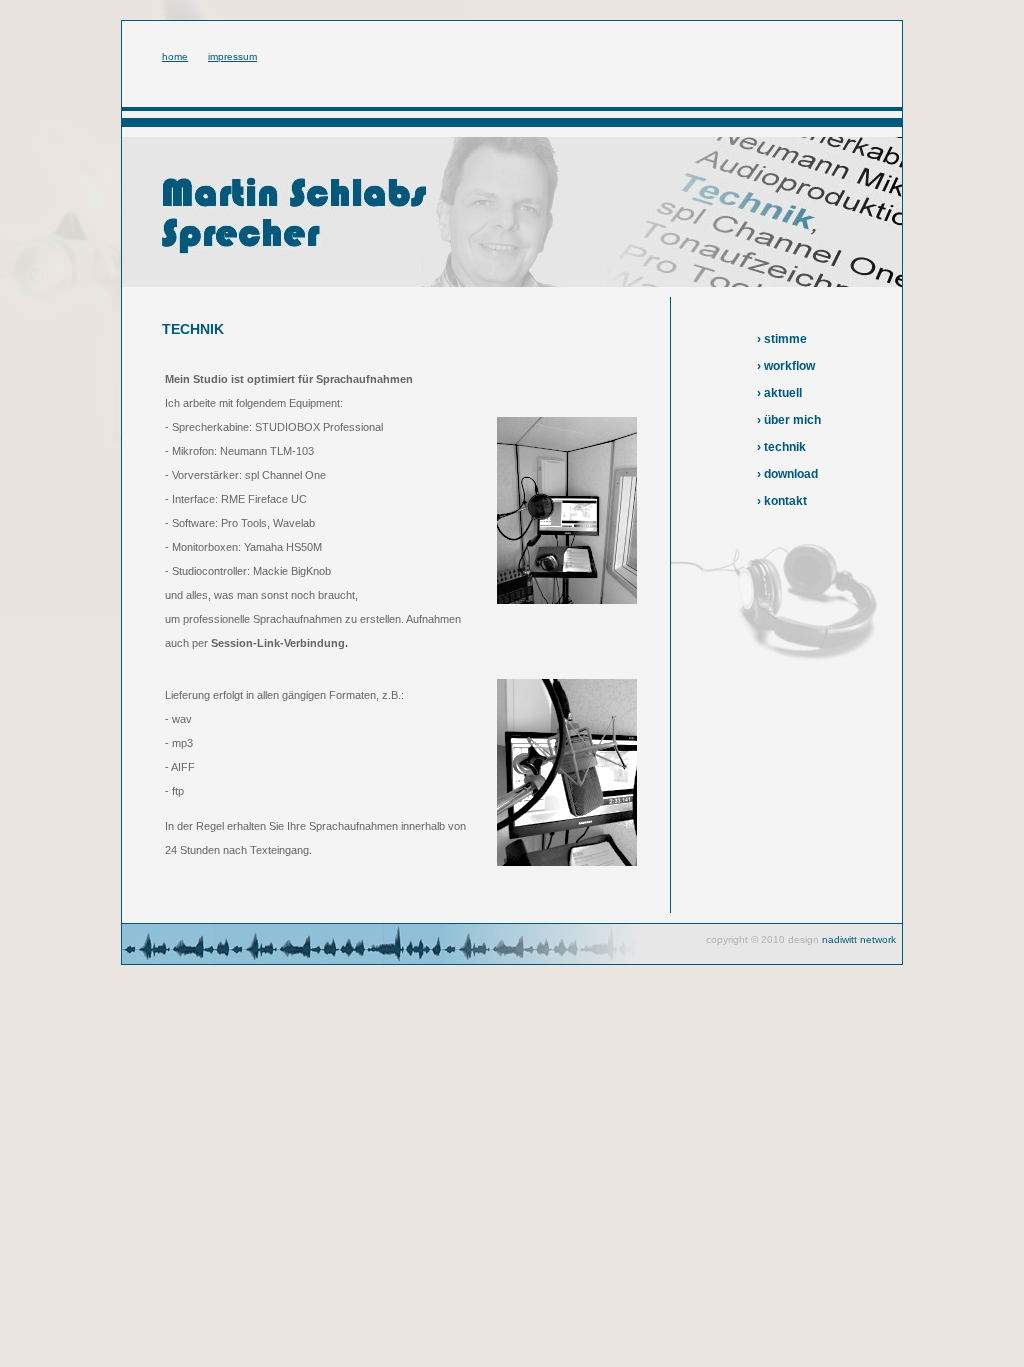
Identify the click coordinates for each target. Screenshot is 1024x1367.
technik (785, 447)
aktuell (783, 393)
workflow (789, 366)
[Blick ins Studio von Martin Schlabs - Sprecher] (567, 600)
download (791, 474)
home (175, 56)
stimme (785, 339)
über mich (792, 420)
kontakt (785, 501)
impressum (232, 56)
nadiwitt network (859, 939)
